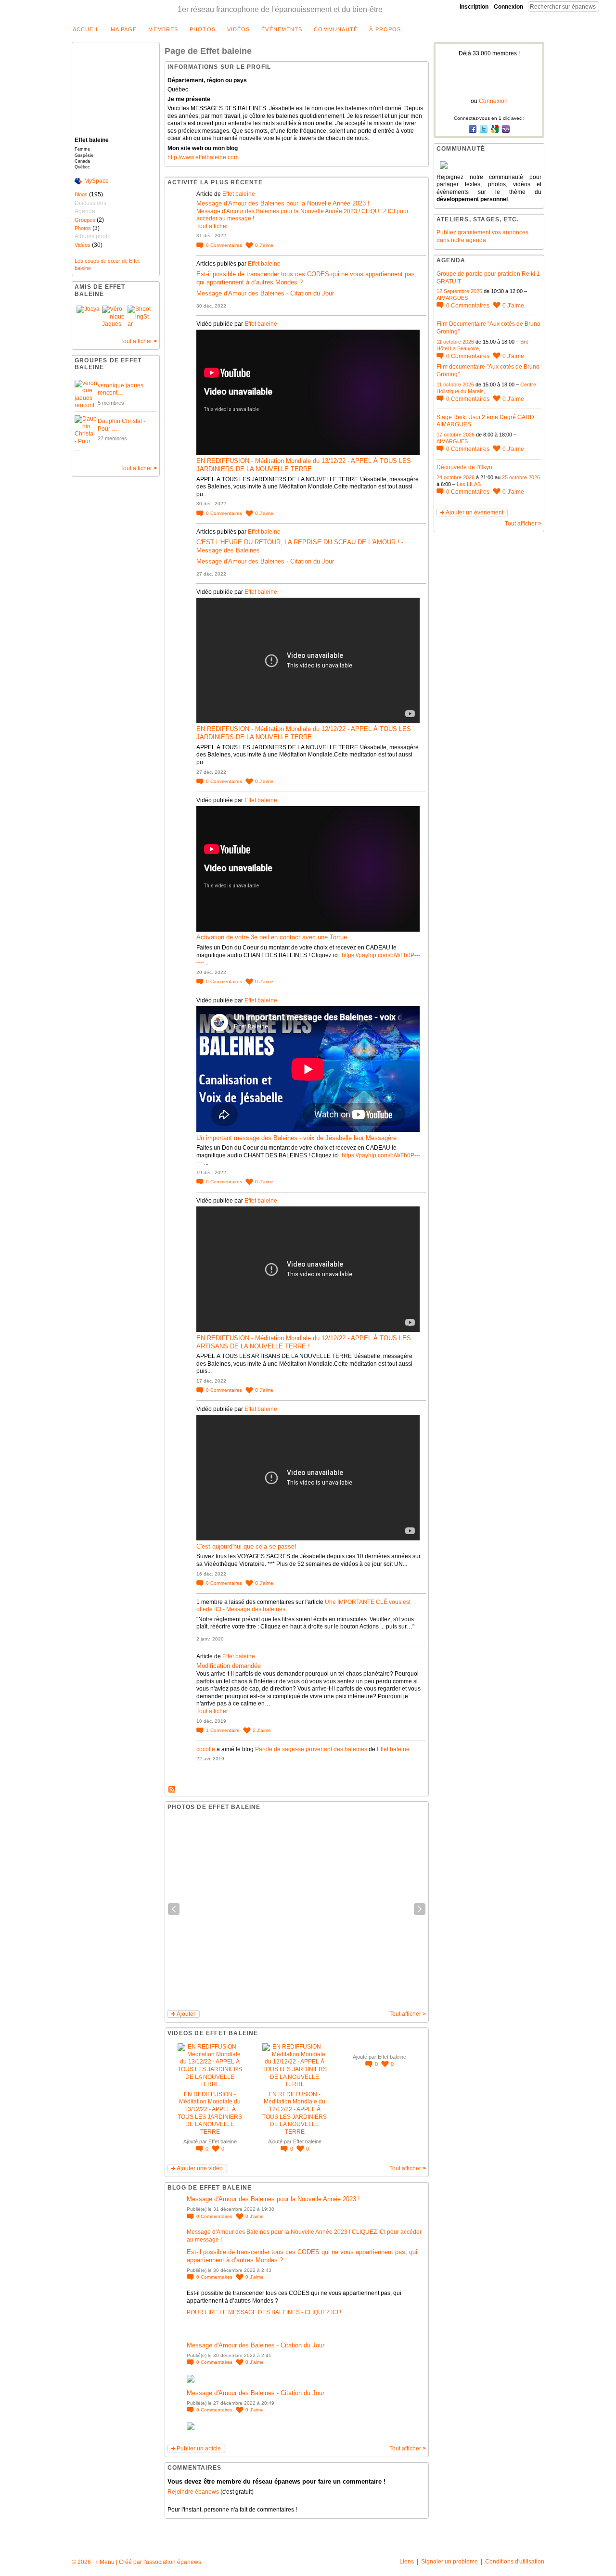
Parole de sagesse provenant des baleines (311, 1749)
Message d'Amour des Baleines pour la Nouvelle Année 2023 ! (283, 203)
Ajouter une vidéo (200, 2168)
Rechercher (607, 6)
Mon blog (172, 1790)
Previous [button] (174, 1909)
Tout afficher (139, 341)
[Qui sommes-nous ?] (489, 165)
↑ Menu (105, 2562)
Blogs (81, 194)
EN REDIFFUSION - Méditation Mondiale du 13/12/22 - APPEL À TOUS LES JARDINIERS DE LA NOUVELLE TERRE (304, 465)
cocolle (206, 1749)
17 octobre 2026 (456, 435)
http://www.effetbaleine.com (203, 157)
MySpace (96, 181)
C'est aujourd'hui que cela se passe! (246, 1546)
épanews (189, 2562)
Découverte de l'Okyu (464, 467)
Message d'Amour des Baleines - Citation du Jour (265, 293)
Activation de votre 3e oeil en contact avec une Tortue (272, 937)
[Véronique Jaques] (114, 317)
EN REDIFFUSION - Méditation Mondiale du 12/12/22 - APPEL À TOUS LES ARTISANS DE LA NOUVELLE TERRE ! (304, 1342)
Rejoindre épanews (193, 2492)
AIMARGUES (452, 298)
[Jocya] (88, 317)
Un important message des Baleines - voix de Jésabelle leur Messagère (296, 1138)
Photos (83, 228)
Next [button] (420, 1909)
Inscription (474, 7)
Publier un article (199, 2448)
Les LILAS (469, 484)
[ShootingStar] (139, 317)
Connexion (508, 7)
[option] (297, 1909)
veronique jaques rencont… (121, 389)
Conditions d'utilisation (515, 2562)
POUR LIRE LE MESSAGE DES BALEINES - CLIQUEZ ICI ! (264, 2312)
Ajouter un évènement (475, 513)
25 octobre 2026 (521, 477)
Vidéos (83, 245)
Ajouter (186, 2014)
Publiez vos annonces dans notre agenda (482, 236)
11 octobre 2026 (455, 342)
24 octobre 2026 (456, 477)
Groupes (85, 220)
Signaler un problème (449, 2562)
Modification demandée (229, 1666)
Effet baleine (239, 194)
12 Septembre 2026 (459, 291)
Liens (407, 2562)
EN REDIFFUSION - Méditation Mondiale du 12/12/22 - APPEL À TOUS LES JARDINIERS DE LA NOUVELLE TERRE (304, 733)
